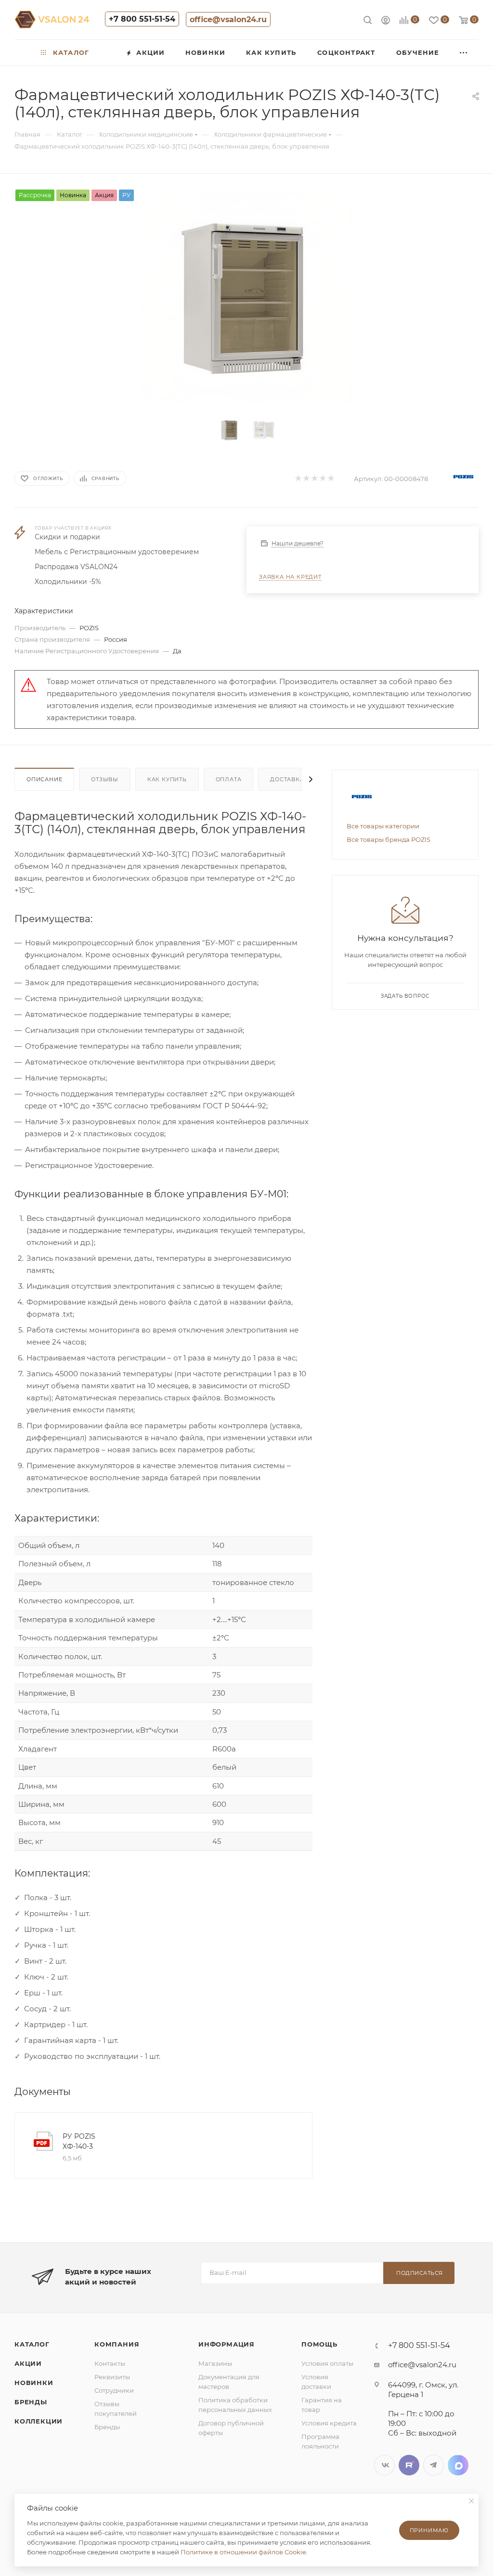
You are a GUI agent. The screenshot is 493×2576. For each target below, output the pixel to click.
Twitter (409, 2465)
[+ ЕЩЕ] (464, 53)
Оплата (229, 779)
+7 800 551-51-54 (142, 19)
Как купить (167, 779)
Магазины (215, 2363)
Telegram (434, 2465)
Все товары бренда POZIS (389, 839)
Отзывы (105, 779)
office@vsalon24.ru (228, 19)
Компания (117, 2344)
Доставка (287, 779)
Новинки (34, 2383)
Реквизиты (112, 2377)
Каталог (32, 2344)
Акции (28, 2363)
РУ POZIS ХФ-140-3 (79, 2141)
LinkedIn (458, 2465)
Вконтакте (384, 2465)
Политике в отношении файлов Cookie (243, 2552)
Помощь (319, 2344)
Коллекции (39, 2421)
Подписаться (420, 2273)
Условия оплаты (327, 2363)
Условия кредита (329, 2423)
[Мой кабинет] (386, 21)
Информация (227, 2344)
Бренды (31, 2402)
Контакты (110, 2363)
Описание (44, 779)
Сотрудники (114, 2390)
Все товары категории (383, 826)
